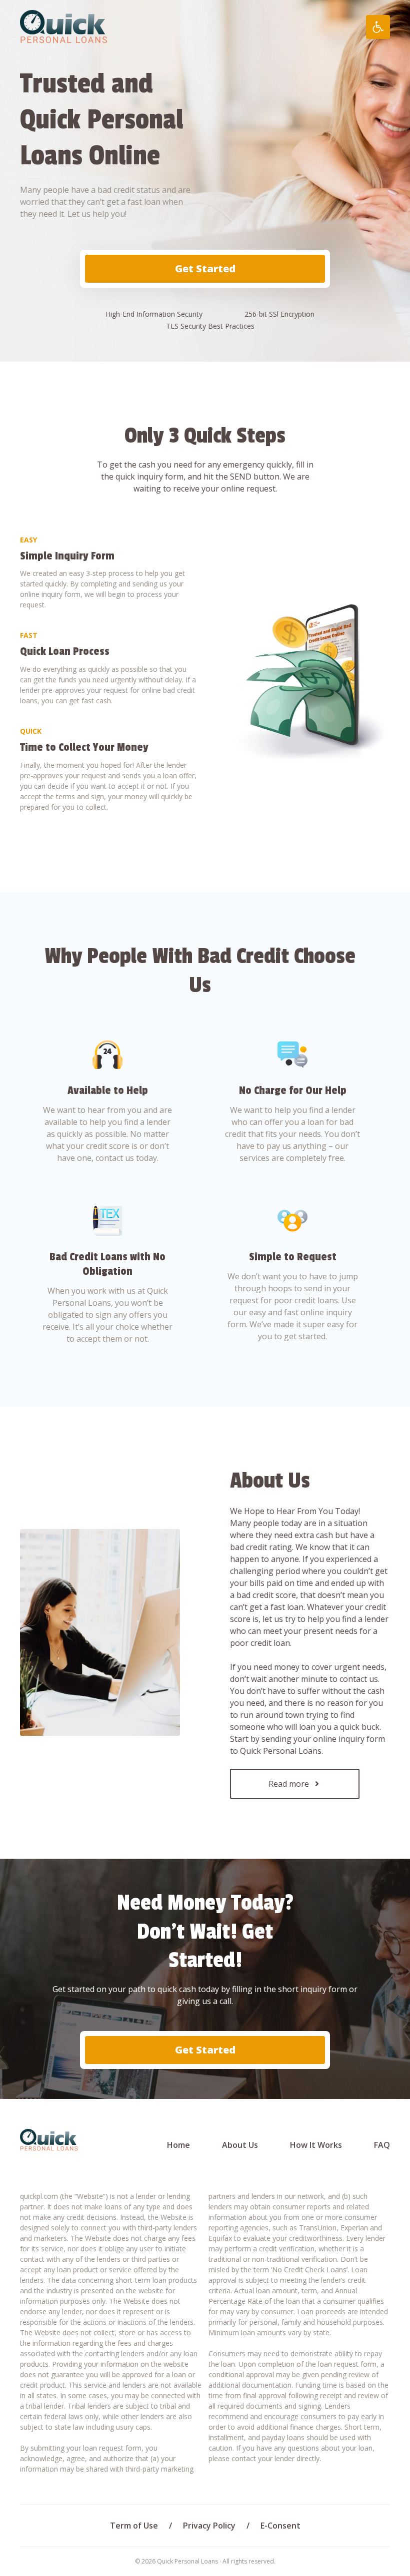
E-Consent (280, 2526)
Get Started (205, 268)
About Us (240, 2145)
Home (178, 2145)
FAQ (382, 2145)
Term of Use (134, 2526)
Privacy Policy (209, 2526)
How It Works (316, 2145)
